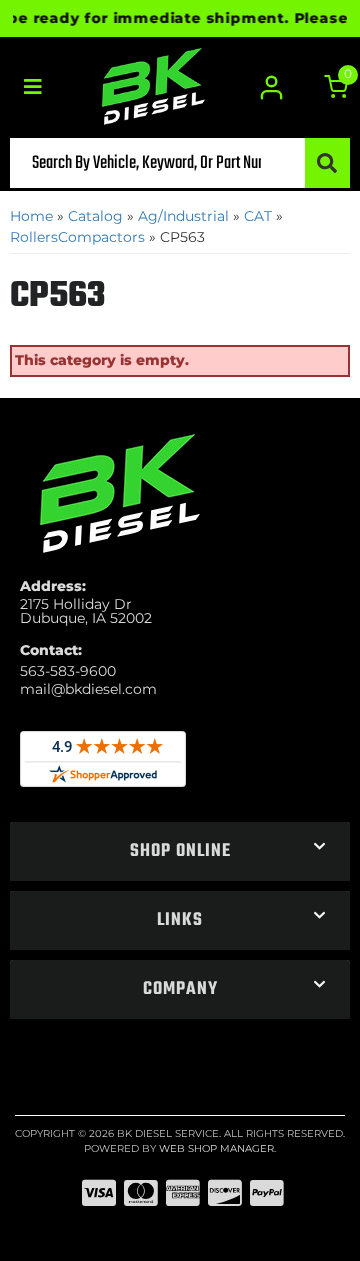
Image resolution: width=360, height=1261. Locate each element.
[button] (180, 163)
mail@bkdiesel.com (88, 689)
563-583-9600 (68, 671)
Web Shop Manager (216, 1148)
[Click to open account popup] (272, 87)
